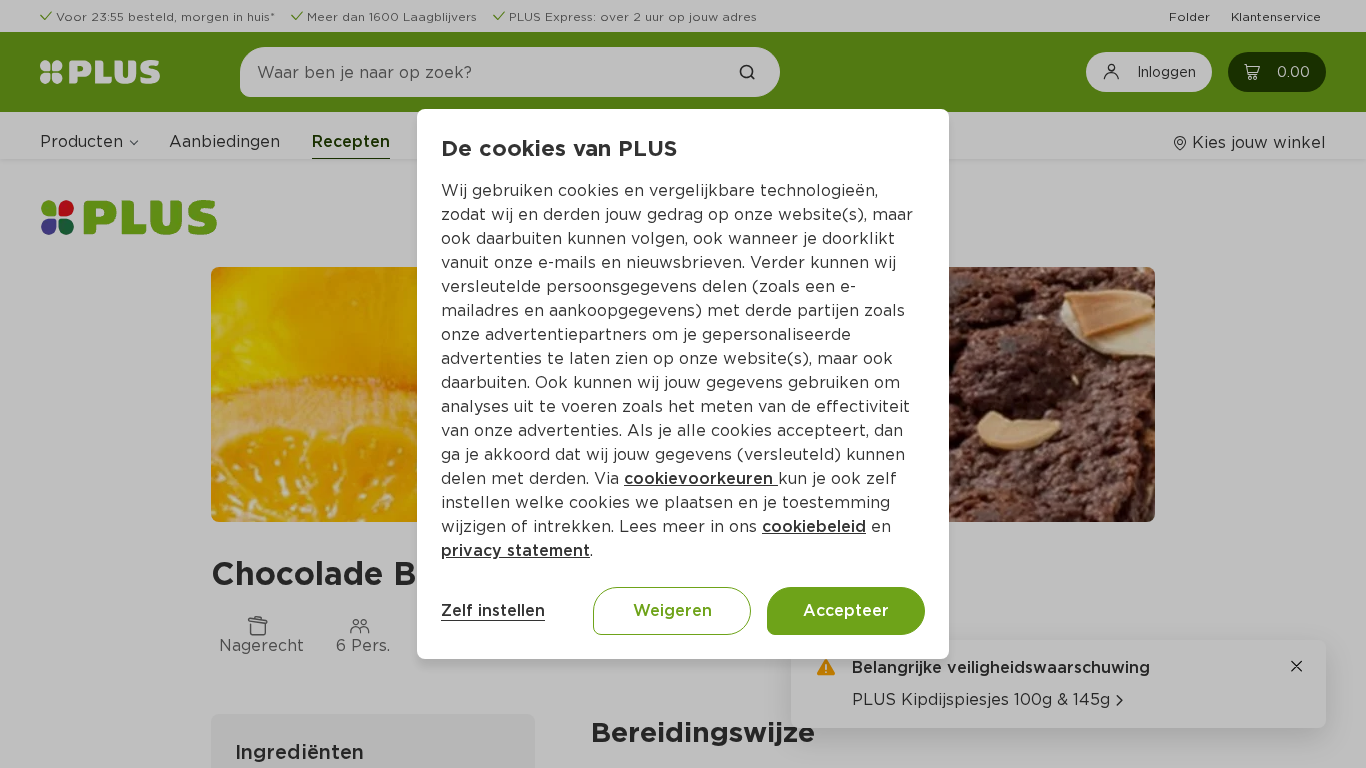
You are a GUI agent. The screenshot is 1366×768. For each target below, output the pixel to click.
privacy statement (515, 550)
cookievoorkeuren (701, 478)
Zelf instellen (493, 610)
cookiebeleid (814, 526)
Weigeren (672, 610)
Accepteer (846, 610)
